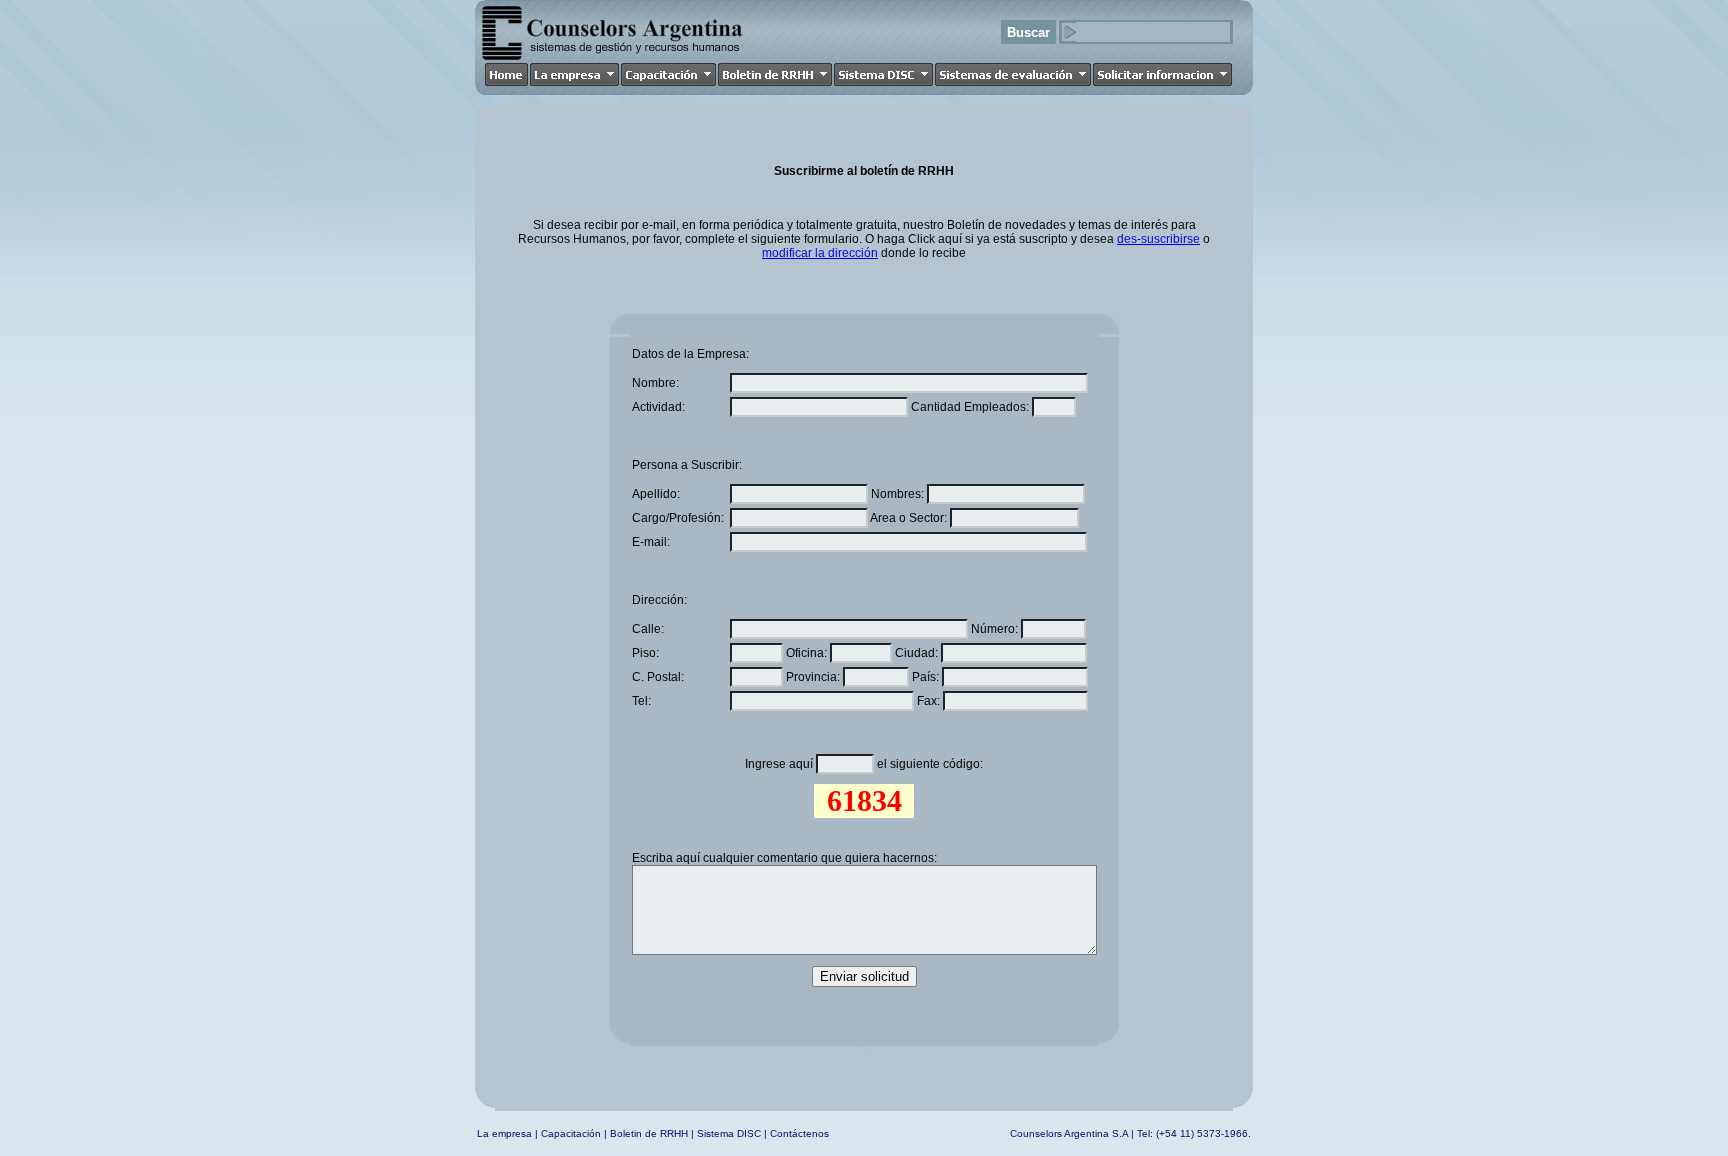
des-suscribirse (1158, 239)
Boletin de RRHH (649, 1133)
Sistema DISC (729, 1133)
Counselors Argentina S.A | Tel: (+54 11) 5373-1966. (1130, 1133)
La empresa (504, 1133)
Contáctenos (799, 1133)
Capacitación (571, 1133)
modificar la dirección (820, 253)
